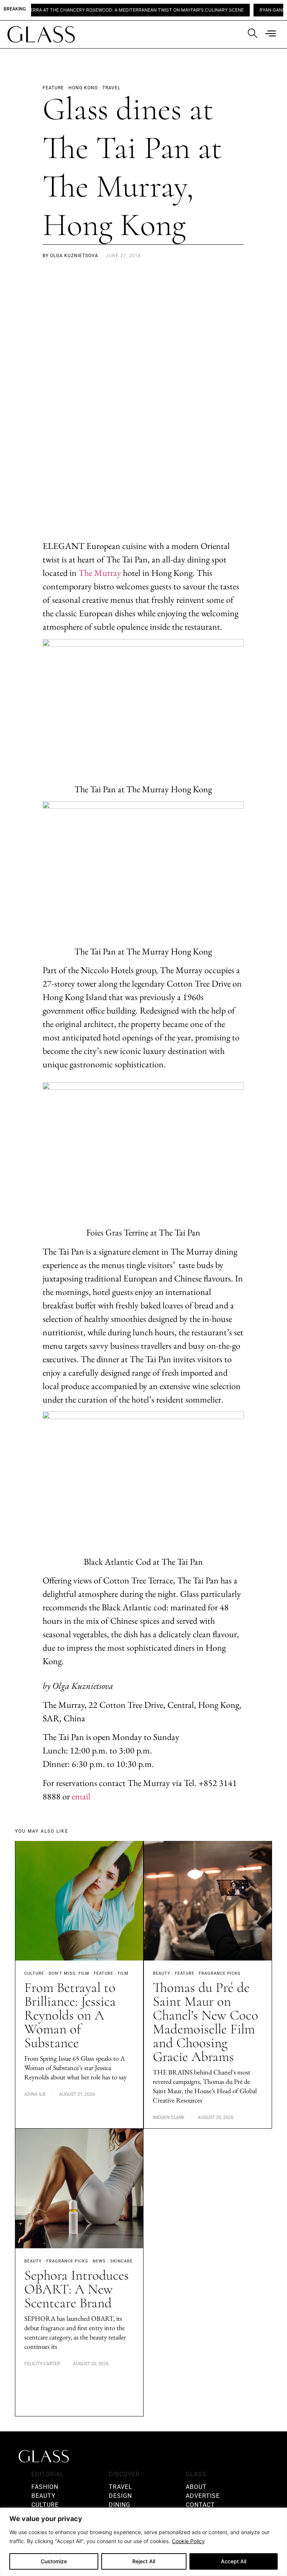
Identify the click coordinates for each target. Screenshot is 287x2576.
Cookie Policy (188, 2541)
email (81, 1796)
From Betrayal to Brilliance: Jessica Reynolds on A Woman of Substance (70, 2015)
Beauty (162, 1973)
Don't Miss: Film (69, 1973)
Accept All (234, 2561)
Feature (104, 1973)
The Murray (100, 573)
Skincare (121, 2261)
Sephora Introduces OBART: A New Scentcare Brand (77, 2289)
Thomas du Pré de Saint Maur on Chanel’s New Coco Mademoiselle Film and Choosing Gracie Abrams (206, 2022)
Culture (34, 1973)
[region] (143, 2542)
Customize (54, 2561)
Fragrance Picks (220, 1973)
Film (123, 1973)
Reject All (144, 2561)
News (99, 2261)
